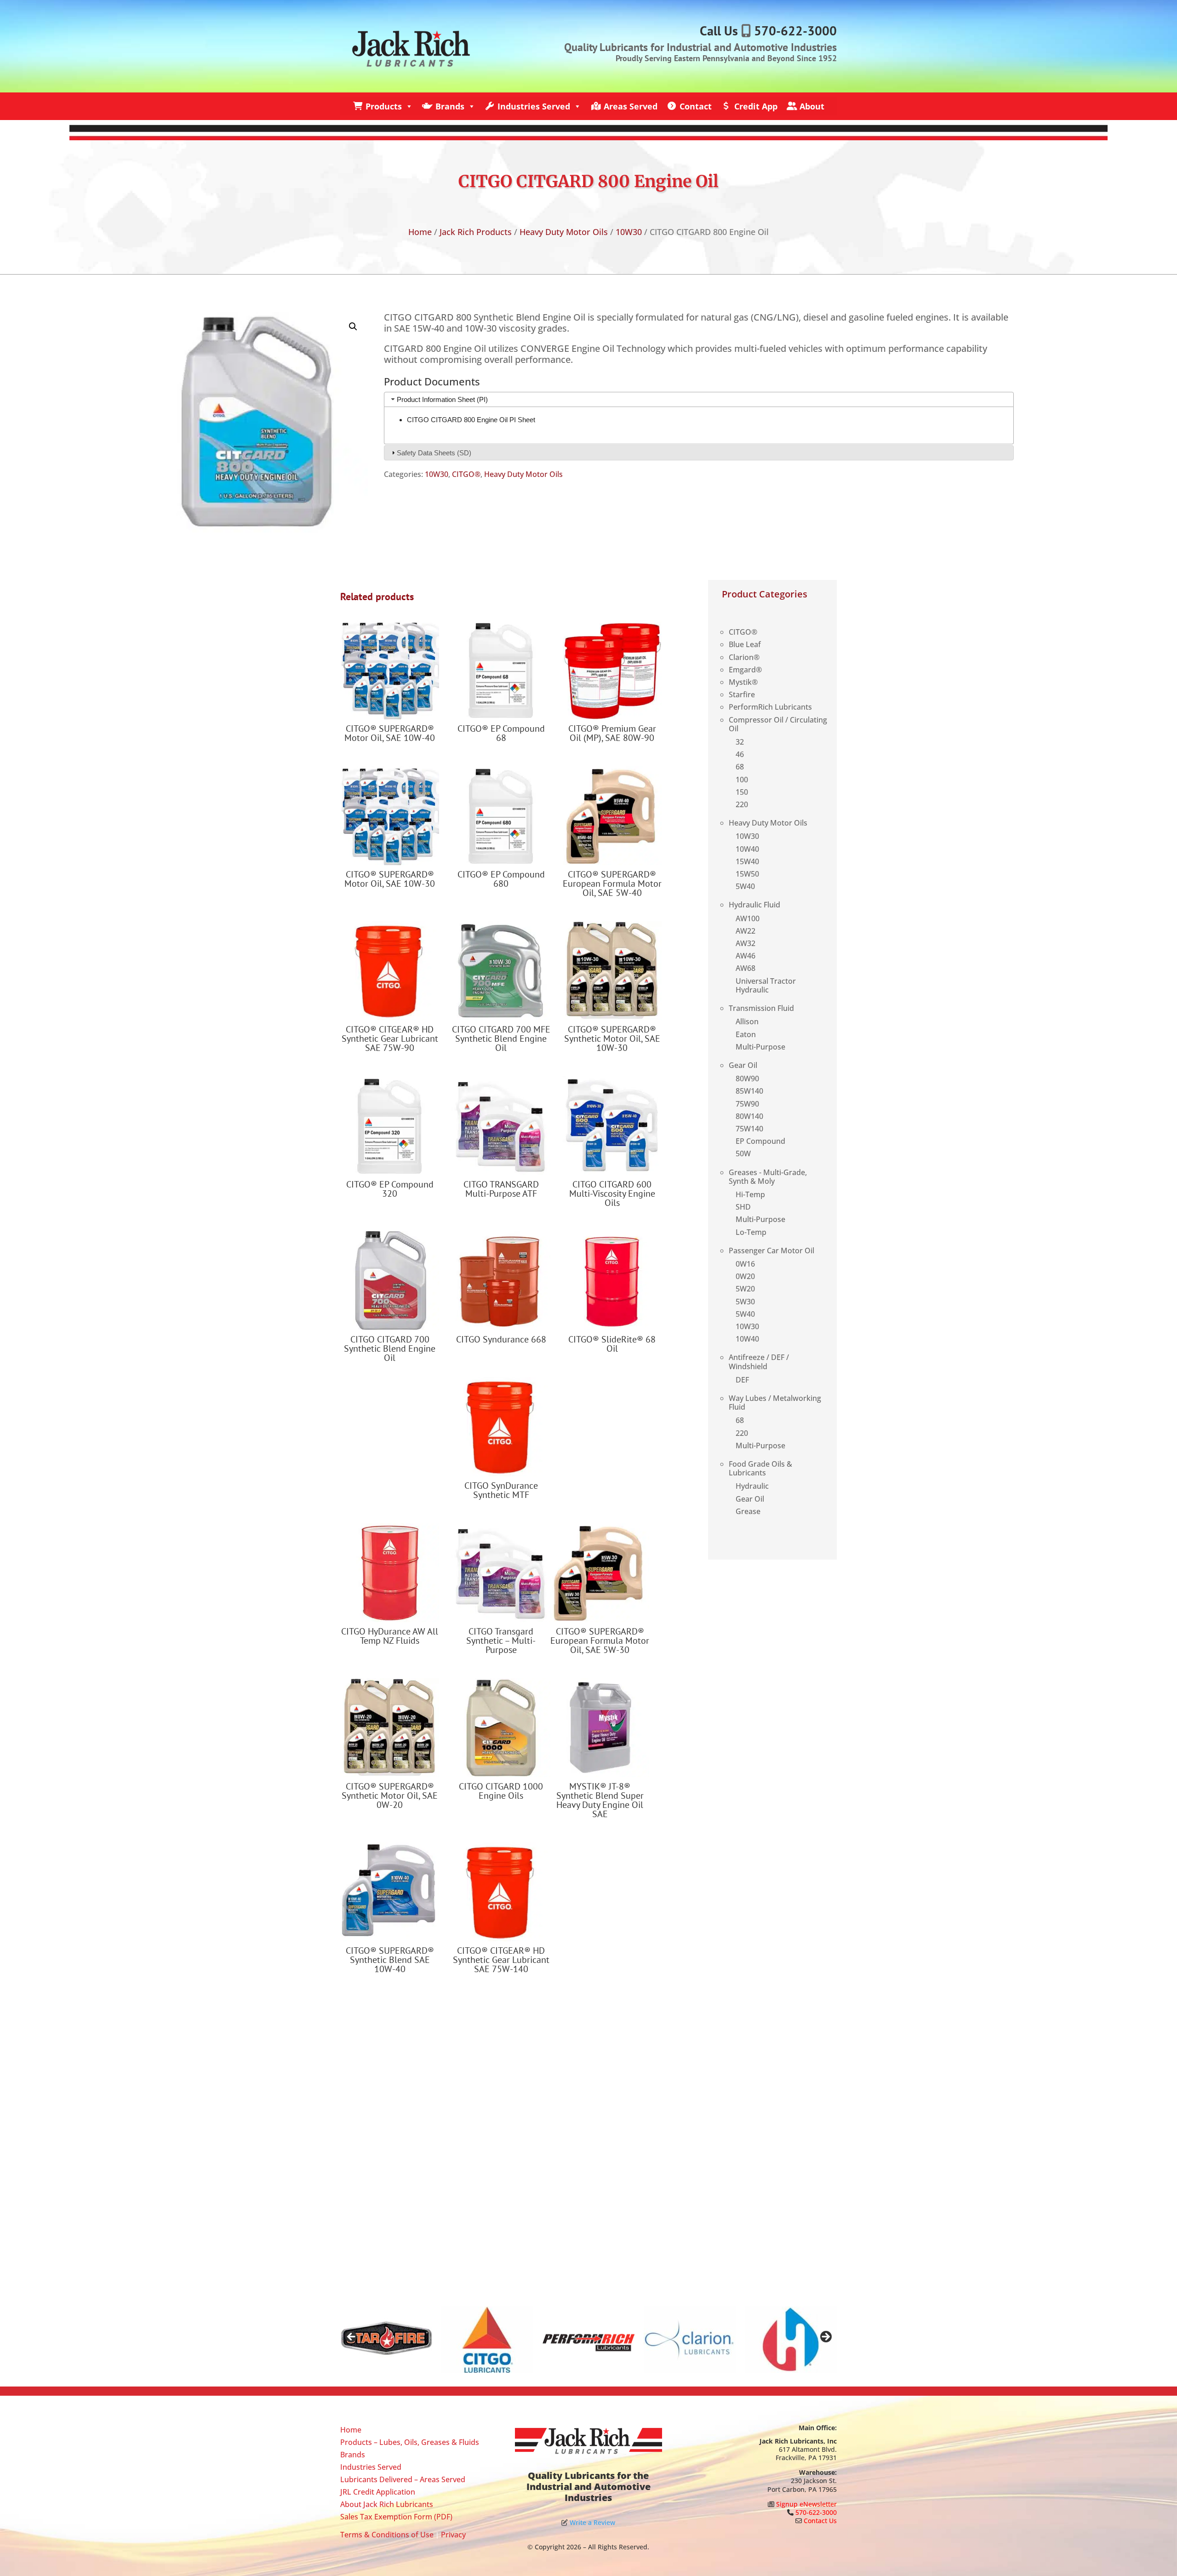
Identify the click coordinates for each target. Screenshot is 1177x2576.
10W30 (629, 232)
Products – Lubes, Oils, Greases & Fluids (410, 2442)
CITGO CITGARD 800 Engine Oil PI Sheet (471, 420)
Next (825, 2337)
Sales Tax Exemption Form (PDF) (396, 2517)
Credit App (756, 106)
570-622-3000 (795, 31)
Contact (696, 106)
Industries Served (534, 106)
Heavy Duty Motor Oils (564, 232)
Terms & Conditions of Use (387, 2535)
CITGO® (466, 474)
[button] (353, 327)
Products (384, 106)
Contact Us (820, 2521)
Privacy (453, 2535)
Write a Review (592, 2522)
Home (420, 232)
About (812, 106)
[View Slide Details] (386, 2340)
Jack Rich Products (476, 232)
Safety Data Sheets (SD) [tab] (434, 453)
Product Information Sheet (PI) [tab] (442, 399)
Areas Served (631, 106)
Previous (352, 2337)
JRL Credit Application (378, 2492)
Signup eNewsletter (806, 2504)
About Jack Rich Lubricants (387, 2504)
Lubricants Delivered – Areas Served (403, 2479)
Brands (450, 106)
